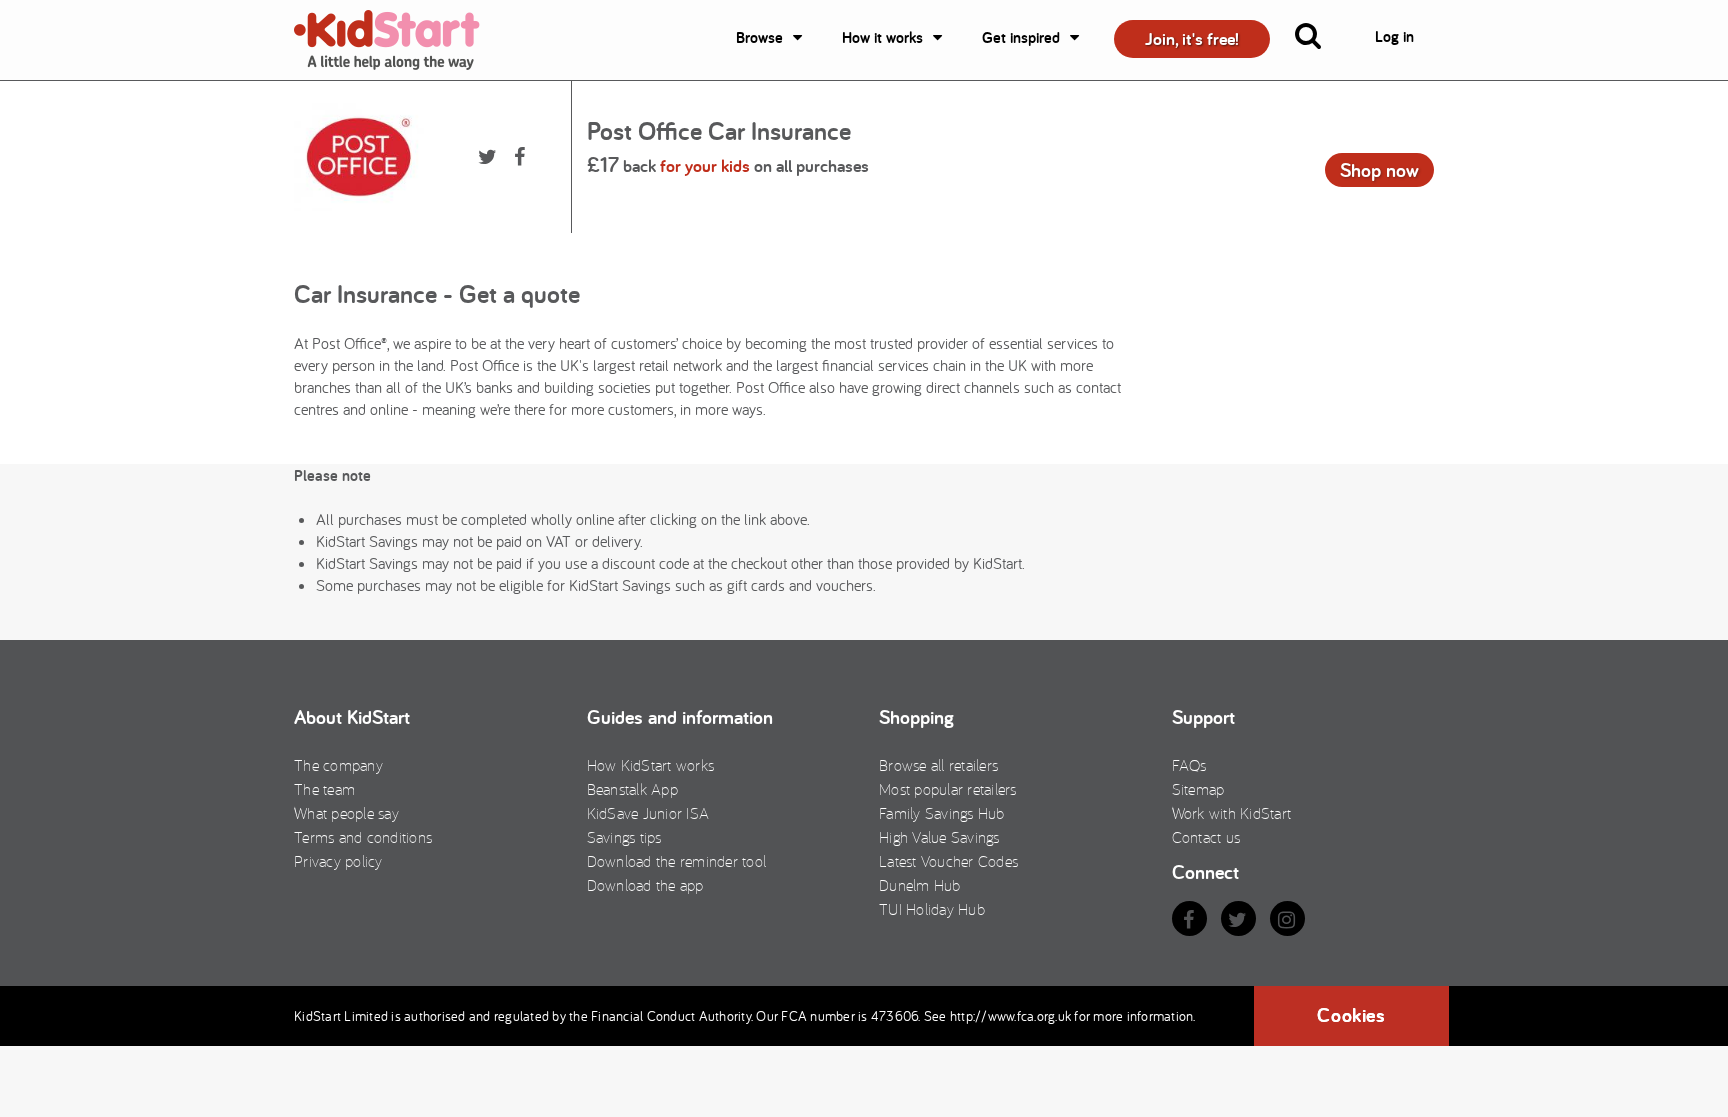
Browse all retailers (938, 765)
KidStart (399, 40)
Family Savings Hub (942, 813)
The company (338, 765)
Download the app (645, 885)
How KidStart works (651, 765)
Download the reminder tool (677, 861)
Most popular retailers (948, 789)
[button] (1320, 40)
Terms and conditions (363, 837)
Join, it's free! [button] (1192, 38)
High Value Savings (939, 837)
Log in (1394, 36)
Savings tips (624, 837)
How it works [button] (882, 37)
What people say (346, 813)
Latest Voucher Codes (948, 861)
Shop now (1379, 170)
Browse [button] (759, 37)
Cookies (1351, 1015)
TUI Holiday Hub (932, 909)
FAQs (1189, 765)
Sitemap (1198, 789)
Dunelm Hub (920, 885)
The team (324, 789)
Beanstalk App (632, 789)
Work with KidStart (1232, 813)
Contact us (1206, 837)
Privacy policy (338, 861)
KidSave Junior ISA (648, 813)
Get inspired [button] (1021, 37)
